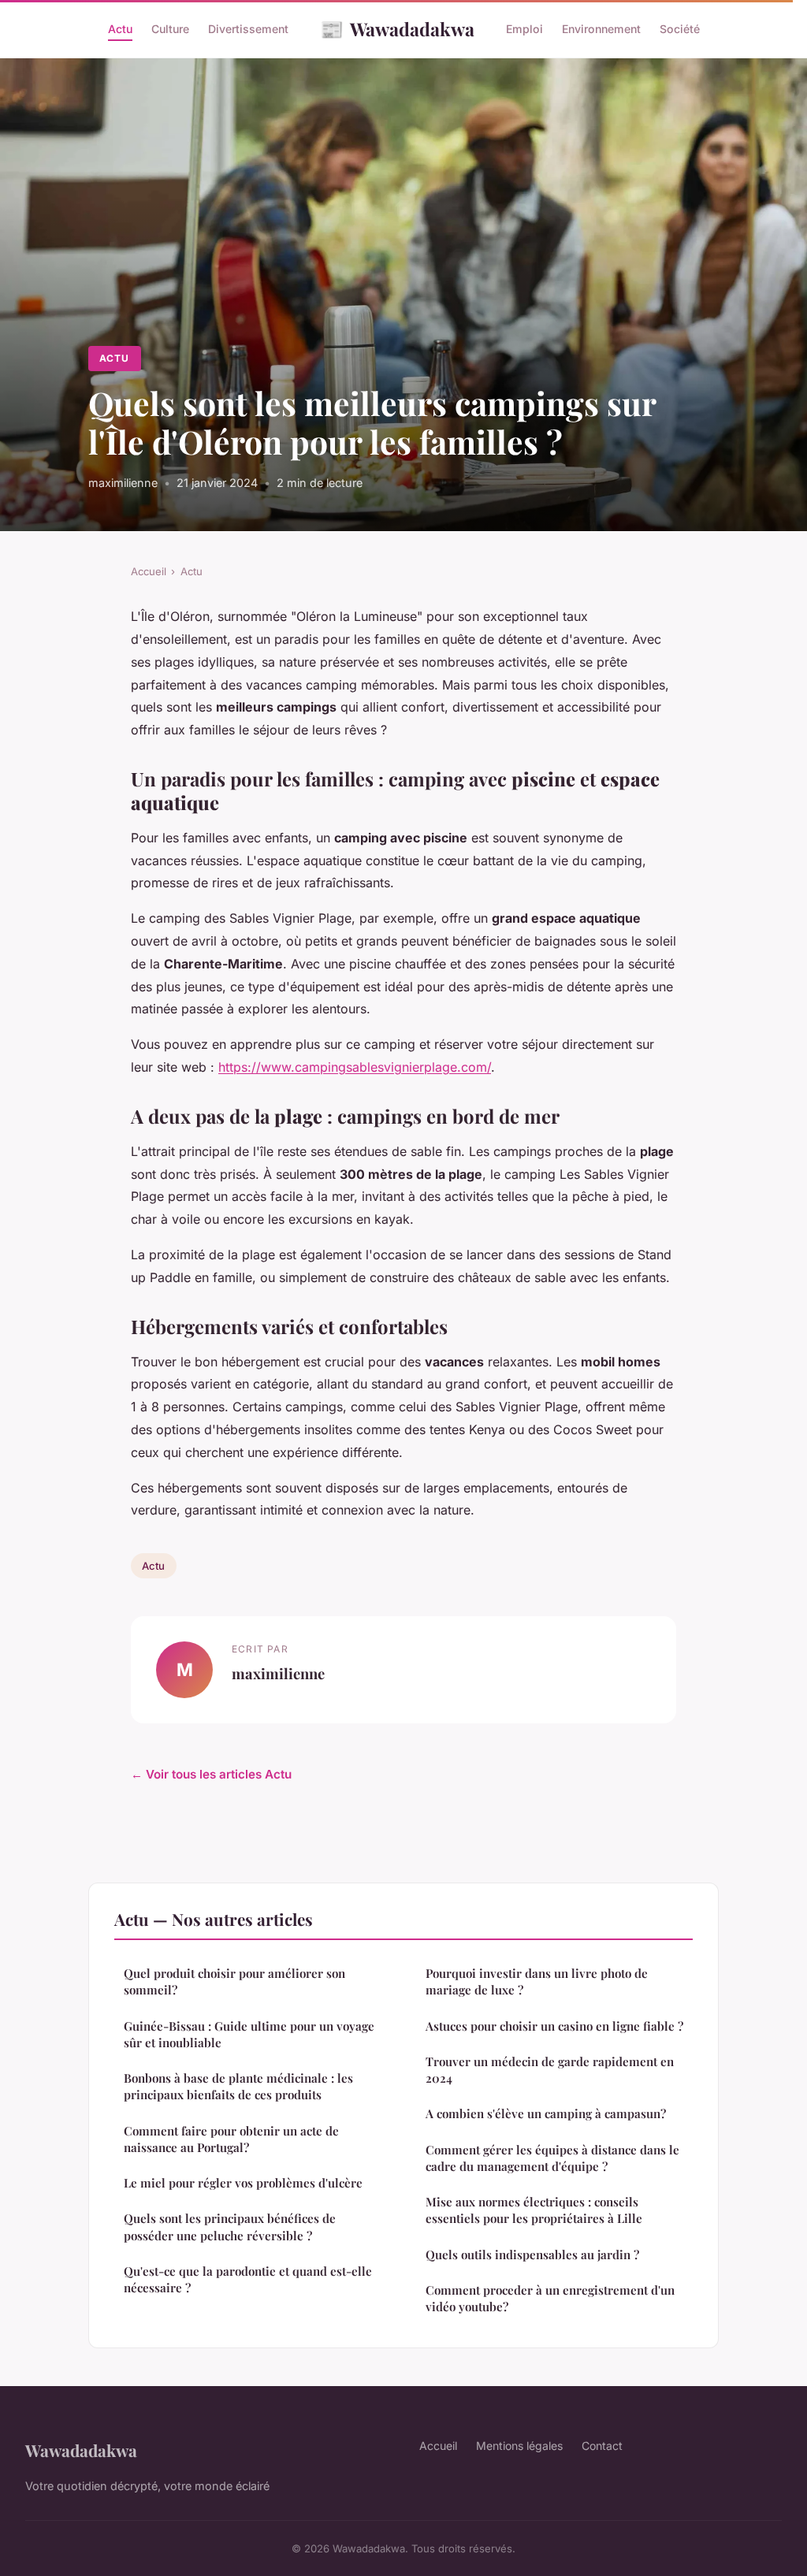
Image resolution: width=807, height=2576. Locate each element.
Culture (170, 29)
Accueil (149, 571)
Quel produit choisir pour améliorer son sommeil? (234, 1981)
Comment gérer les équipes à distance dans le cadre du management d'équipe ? (552, 2158)
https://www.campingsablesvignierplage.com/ (355, 1067)
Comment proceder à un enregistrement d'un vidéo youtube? (550, 2298)
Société (680, 29)
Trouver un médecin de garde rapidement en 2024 (550, 2070)
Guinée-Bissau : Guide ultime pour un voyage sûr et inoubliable (249, 2034)
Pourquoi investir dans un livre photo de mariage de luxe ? (537, 1981)
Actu (120, 29)
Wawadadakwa (397, 28)
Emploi (524, 29)
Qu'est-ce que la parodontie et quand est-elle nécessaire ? (248, 2279)
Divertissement (248, 29)
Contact (602, 2446)
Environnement (601, 29)
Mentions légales (519, 2446)
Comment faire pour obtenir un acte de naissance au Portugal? (231, 2139)
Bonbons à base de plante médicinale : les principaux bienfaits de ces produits (238, 2086)
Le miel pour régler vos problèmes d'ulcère (243, 2183)
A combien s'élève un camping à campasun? (546, 2113)
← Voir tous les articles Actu (211, 1774)
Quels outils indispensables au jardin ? (532, 2254)
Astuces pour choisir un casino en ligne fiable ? (554, 2026)
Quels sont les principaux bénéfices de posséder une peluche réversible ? (230, 2227)
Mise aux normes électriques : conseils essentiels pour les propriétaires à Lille (534, 2210)
